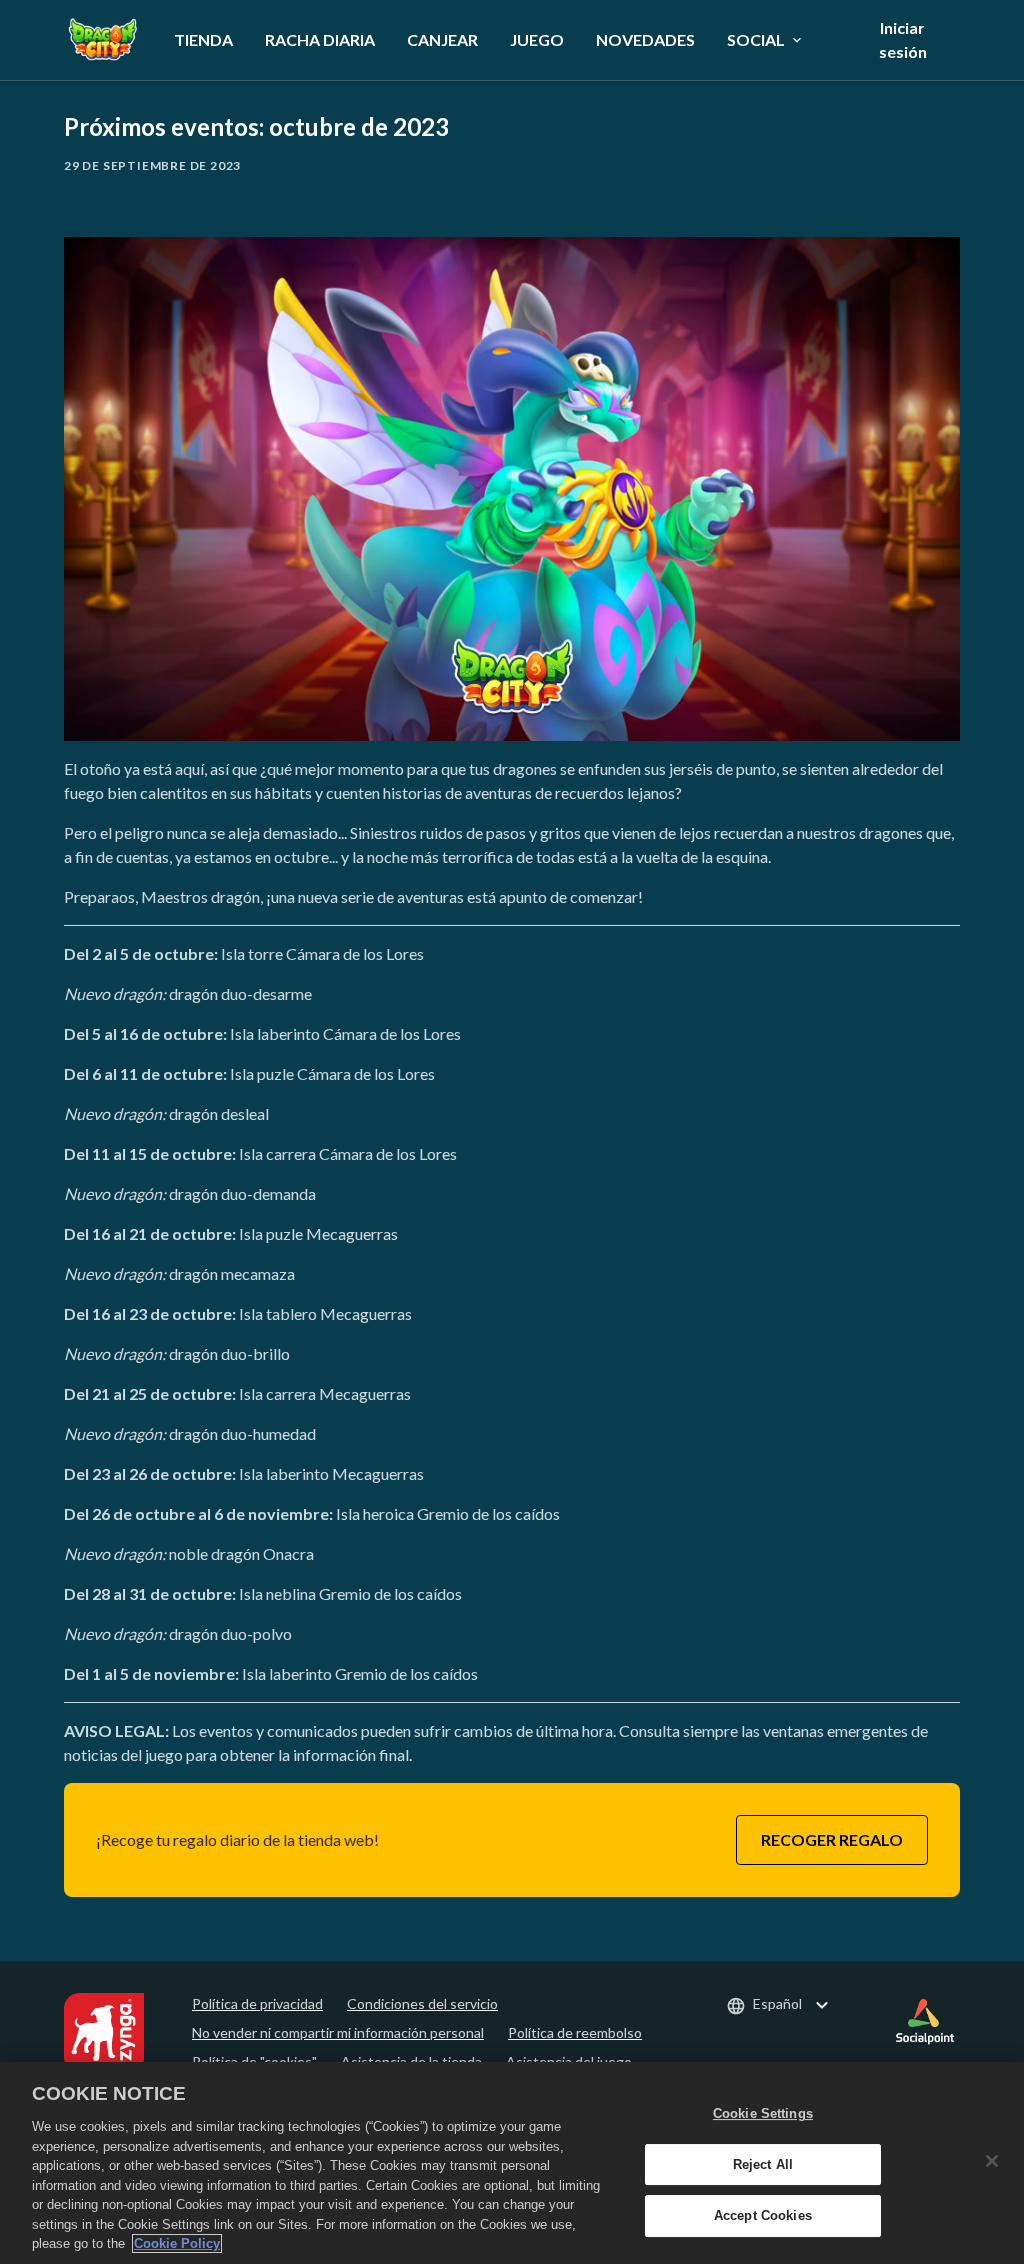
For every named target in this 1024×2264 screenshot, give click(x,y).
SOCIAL (756, 39)
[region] (512, 2163)
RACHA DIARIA (320, 39)
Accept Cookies (763, 2216)
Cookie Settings (763, 2113)
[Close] (992, 2161)
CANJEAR (442, 39)
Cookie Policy (177, 2243)
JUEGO (537, 39)
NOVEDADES (645, 39)
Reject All (763, 2164)
